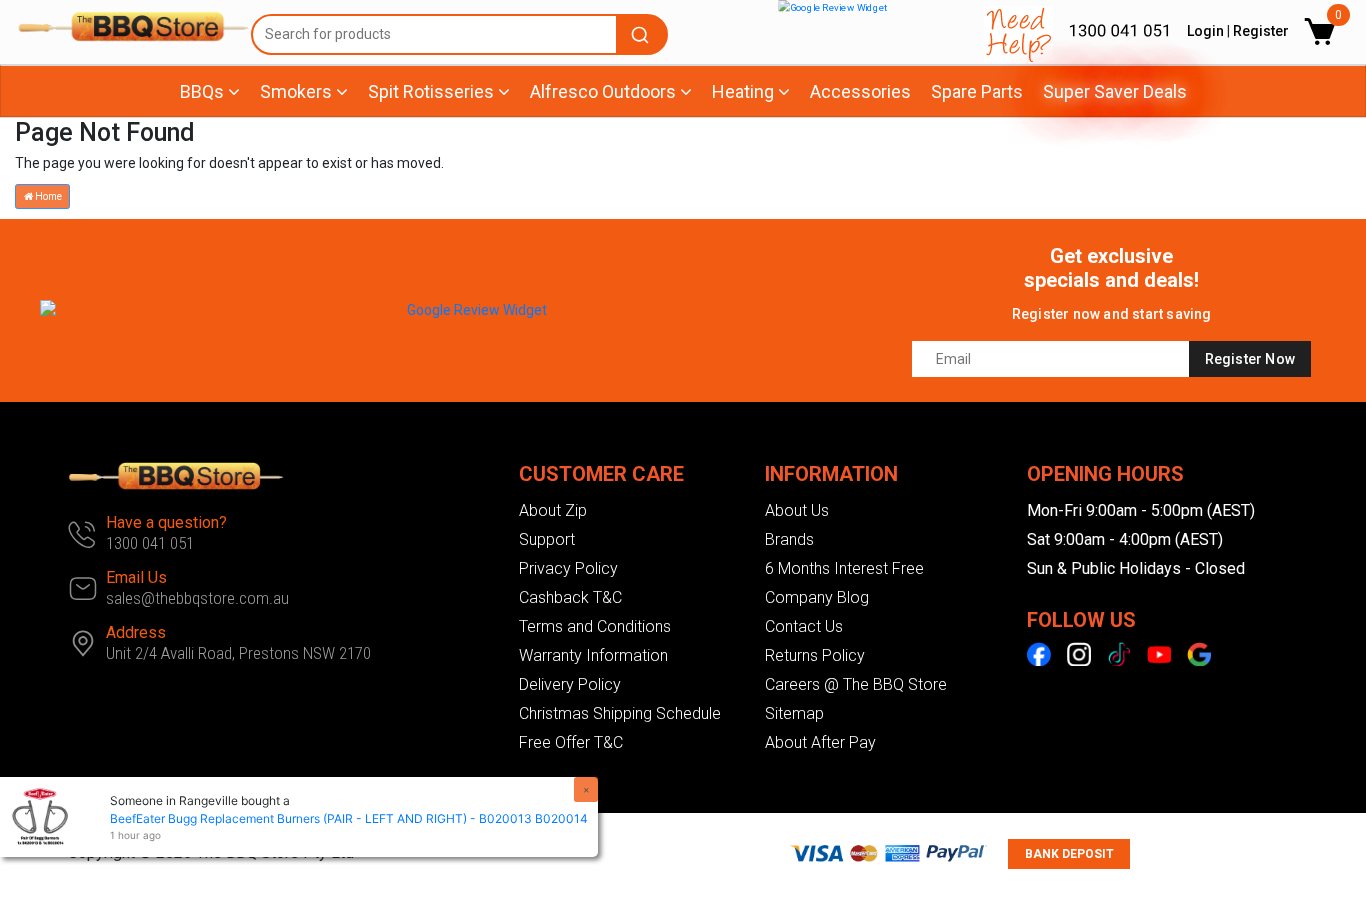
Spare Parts (977, 91)
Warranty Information (593, 655)
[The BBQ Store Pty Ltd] (124, 26)
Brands (789, 539)
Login (1205, 31)
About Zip (553, 510)
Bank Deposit (1069, 854)
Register (1261, 31)
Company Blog (817, 597)
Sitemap (794, 713)
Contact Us (804, 626)
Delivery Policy (570, 684)
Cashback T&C (570, 597)
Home (47, 196)
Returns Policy (815, 655)
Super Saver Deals (1115, 91)
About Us (797, 510)
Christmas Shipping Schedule (620, 713)
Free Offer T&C (571, 742)
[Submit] (643, 34)
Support (547, 539)
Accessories (860, 91)
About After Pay (820, 742)
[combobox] (459, 34)
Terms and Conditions (595, 626)
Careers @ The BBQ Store (856, 684)
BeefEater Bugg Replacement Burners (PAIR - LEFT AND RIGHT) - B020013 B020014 (349, 818)
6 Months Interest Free (844, 568)
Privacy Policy (568, 568)
